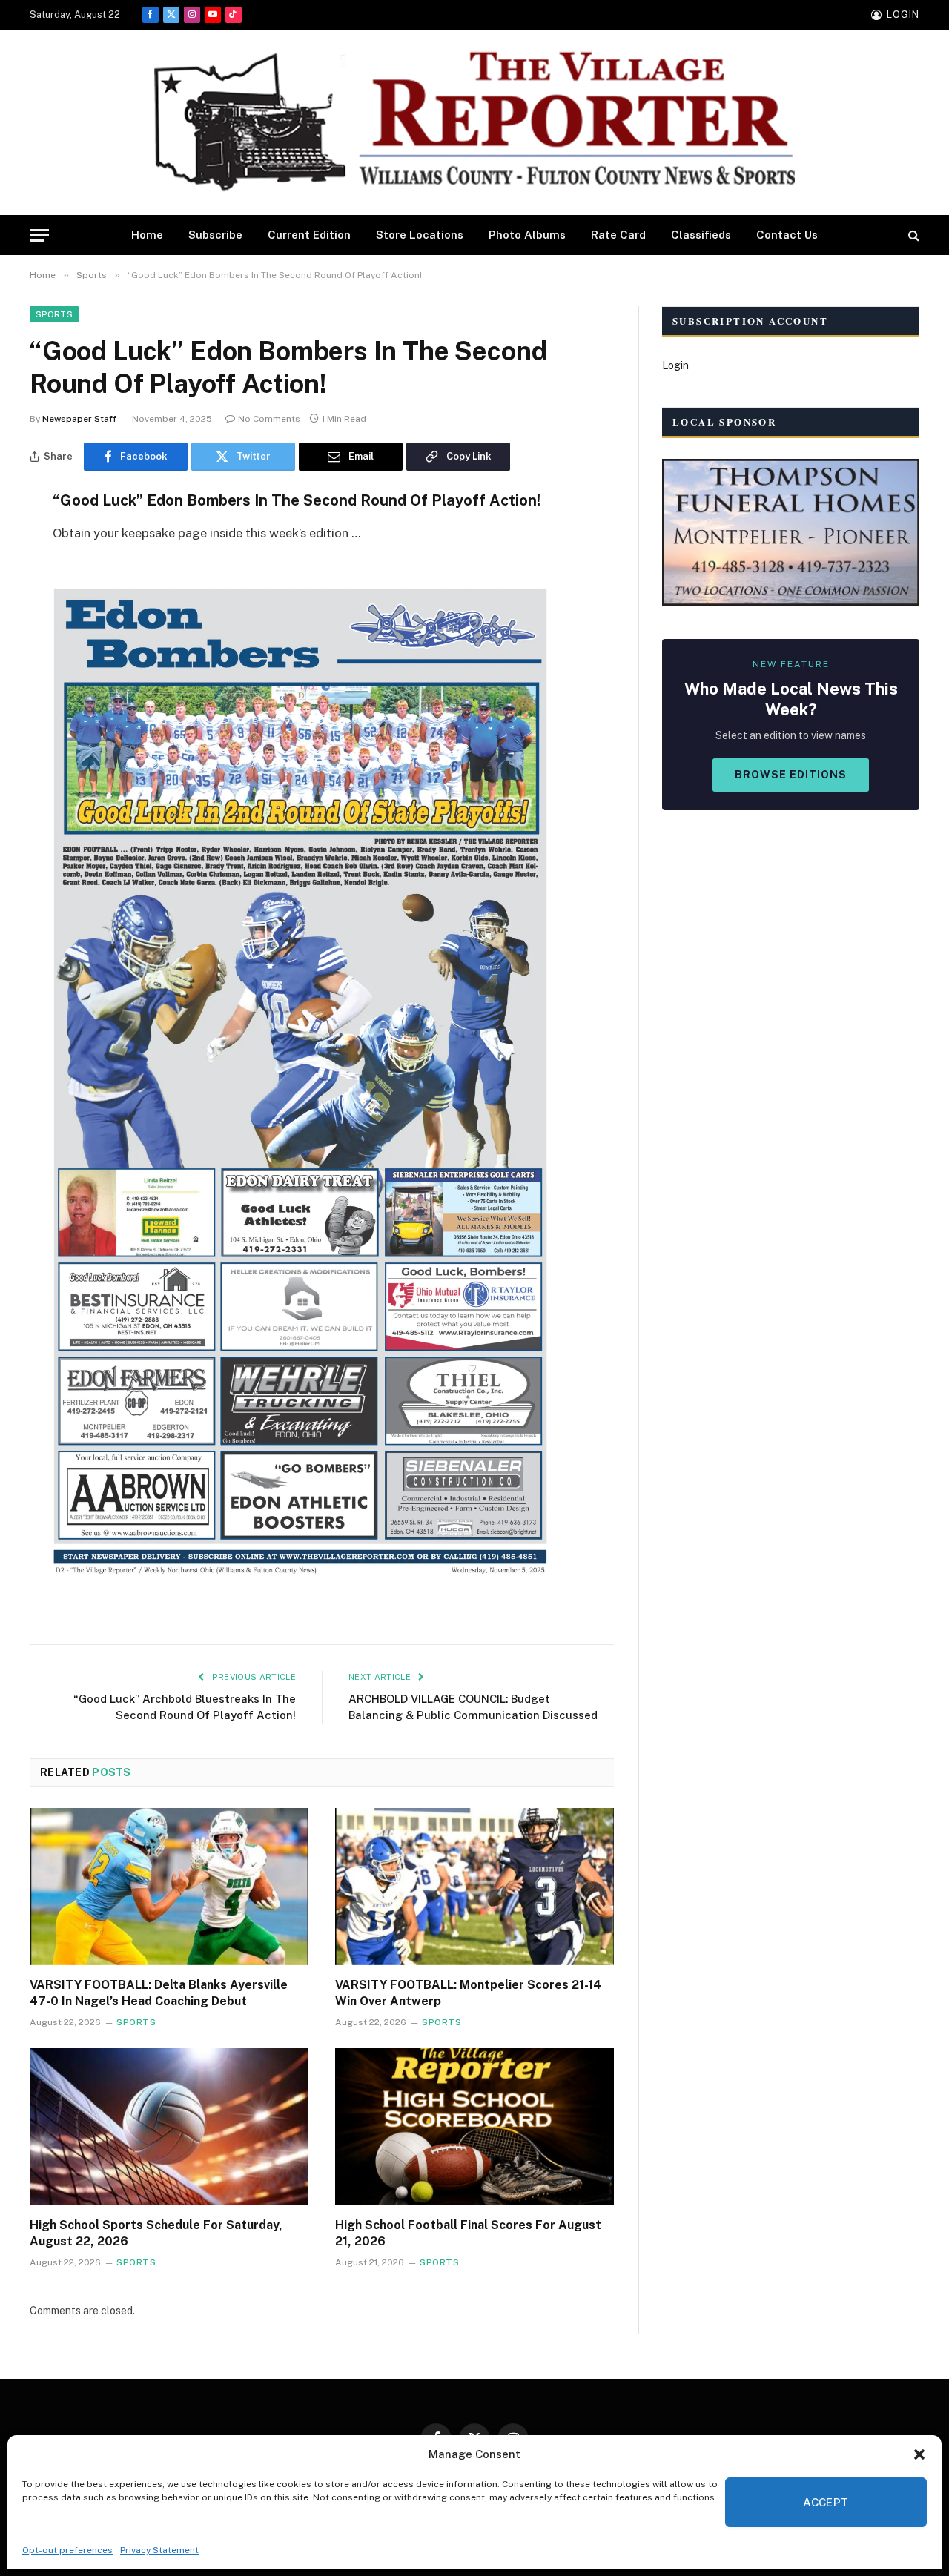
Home (147, 235)
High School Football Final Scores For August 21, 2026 (468, 2233)
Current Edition (309, 235)
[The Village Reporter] (474, 123)
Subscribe (215, 235)
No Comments (269, 419)
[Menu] (39, 235)
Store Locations (420, 235)
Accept (826, 2502)
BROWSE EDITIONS (791, 775)
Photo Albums (527, 235)
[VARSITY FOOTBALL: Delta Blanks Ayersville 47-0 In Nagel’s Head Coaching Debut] (169, 1887)
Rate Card (618, 235)
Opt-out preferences (67, 2550)
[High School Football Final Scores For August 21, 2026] (474, 2127)
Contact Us (787, 235)
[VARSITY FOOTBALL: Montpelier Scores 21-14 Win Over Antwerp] (474, 1887)
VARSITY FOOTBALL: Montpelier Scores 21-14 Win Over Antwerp (468, 1993)
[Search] (912, 235)
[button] (919, 2454)
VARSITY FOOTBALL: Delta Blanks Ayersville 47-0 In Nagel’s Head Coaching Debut (159, 1993)
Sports (54, 314)
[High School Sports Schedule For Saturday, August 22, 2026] (169, 2127)
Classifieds (701, 235)
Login (675, 365)
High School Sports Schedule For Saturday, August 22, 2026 (156, 2233)
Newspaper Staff (79, 419)
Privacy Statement (159, 2550)
